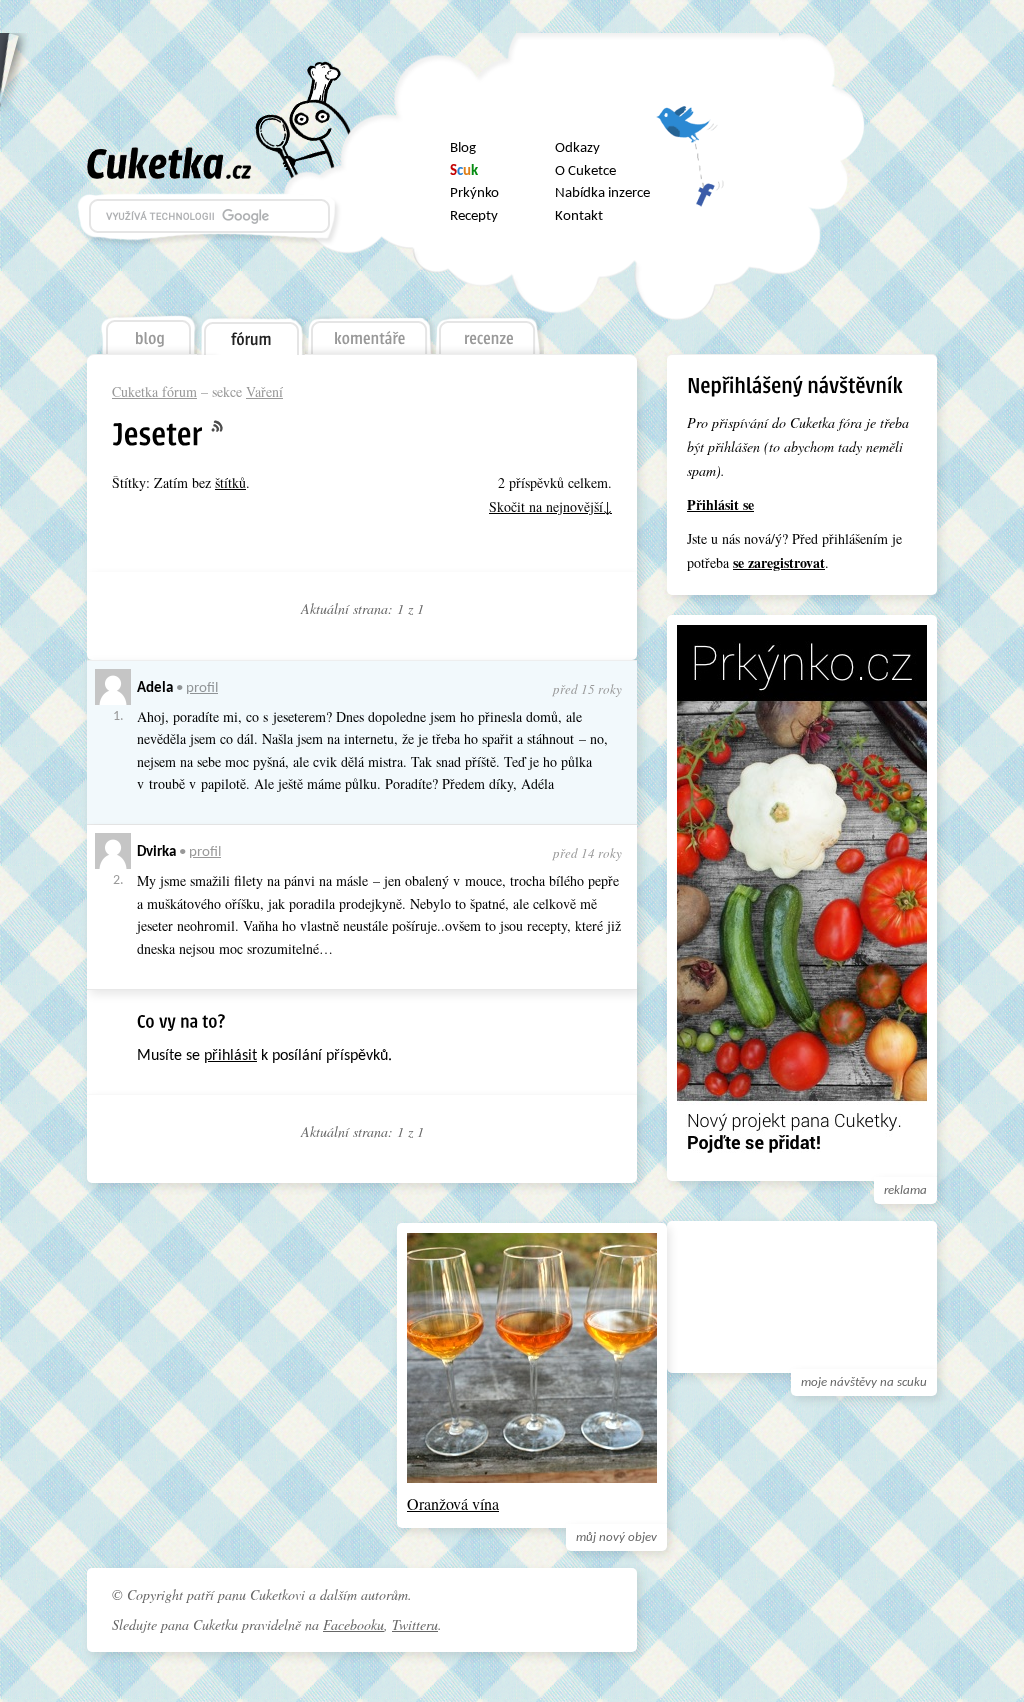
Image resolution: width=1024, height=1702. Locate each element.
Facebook (690, 184)
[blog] (147, 331)
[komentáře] (369, 331)
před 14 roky (587, 853)
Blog (463, 148)
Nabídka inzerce (602, 193)
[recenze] (489, 331)
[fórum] (251, 332)
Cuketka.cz (169, 163)
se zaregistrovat (779, 562)
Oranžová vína (453, 1503)
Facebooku (353, 1624)
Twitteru (415, 1624)
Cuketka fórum (154, 391)
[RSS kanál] (229, 427)
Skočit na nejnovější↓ (550, 506)
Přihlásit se (720, 504)
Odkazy (577, 148)
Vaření (264, 391)
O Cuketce (585, 171)
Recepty (474, 216)
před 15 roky (587, 689)
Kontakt (579, 216)
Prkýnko (474, 193)
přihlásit (230, 1056)
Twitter (690, 131)
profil (202, 688)
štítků (230, 482)
